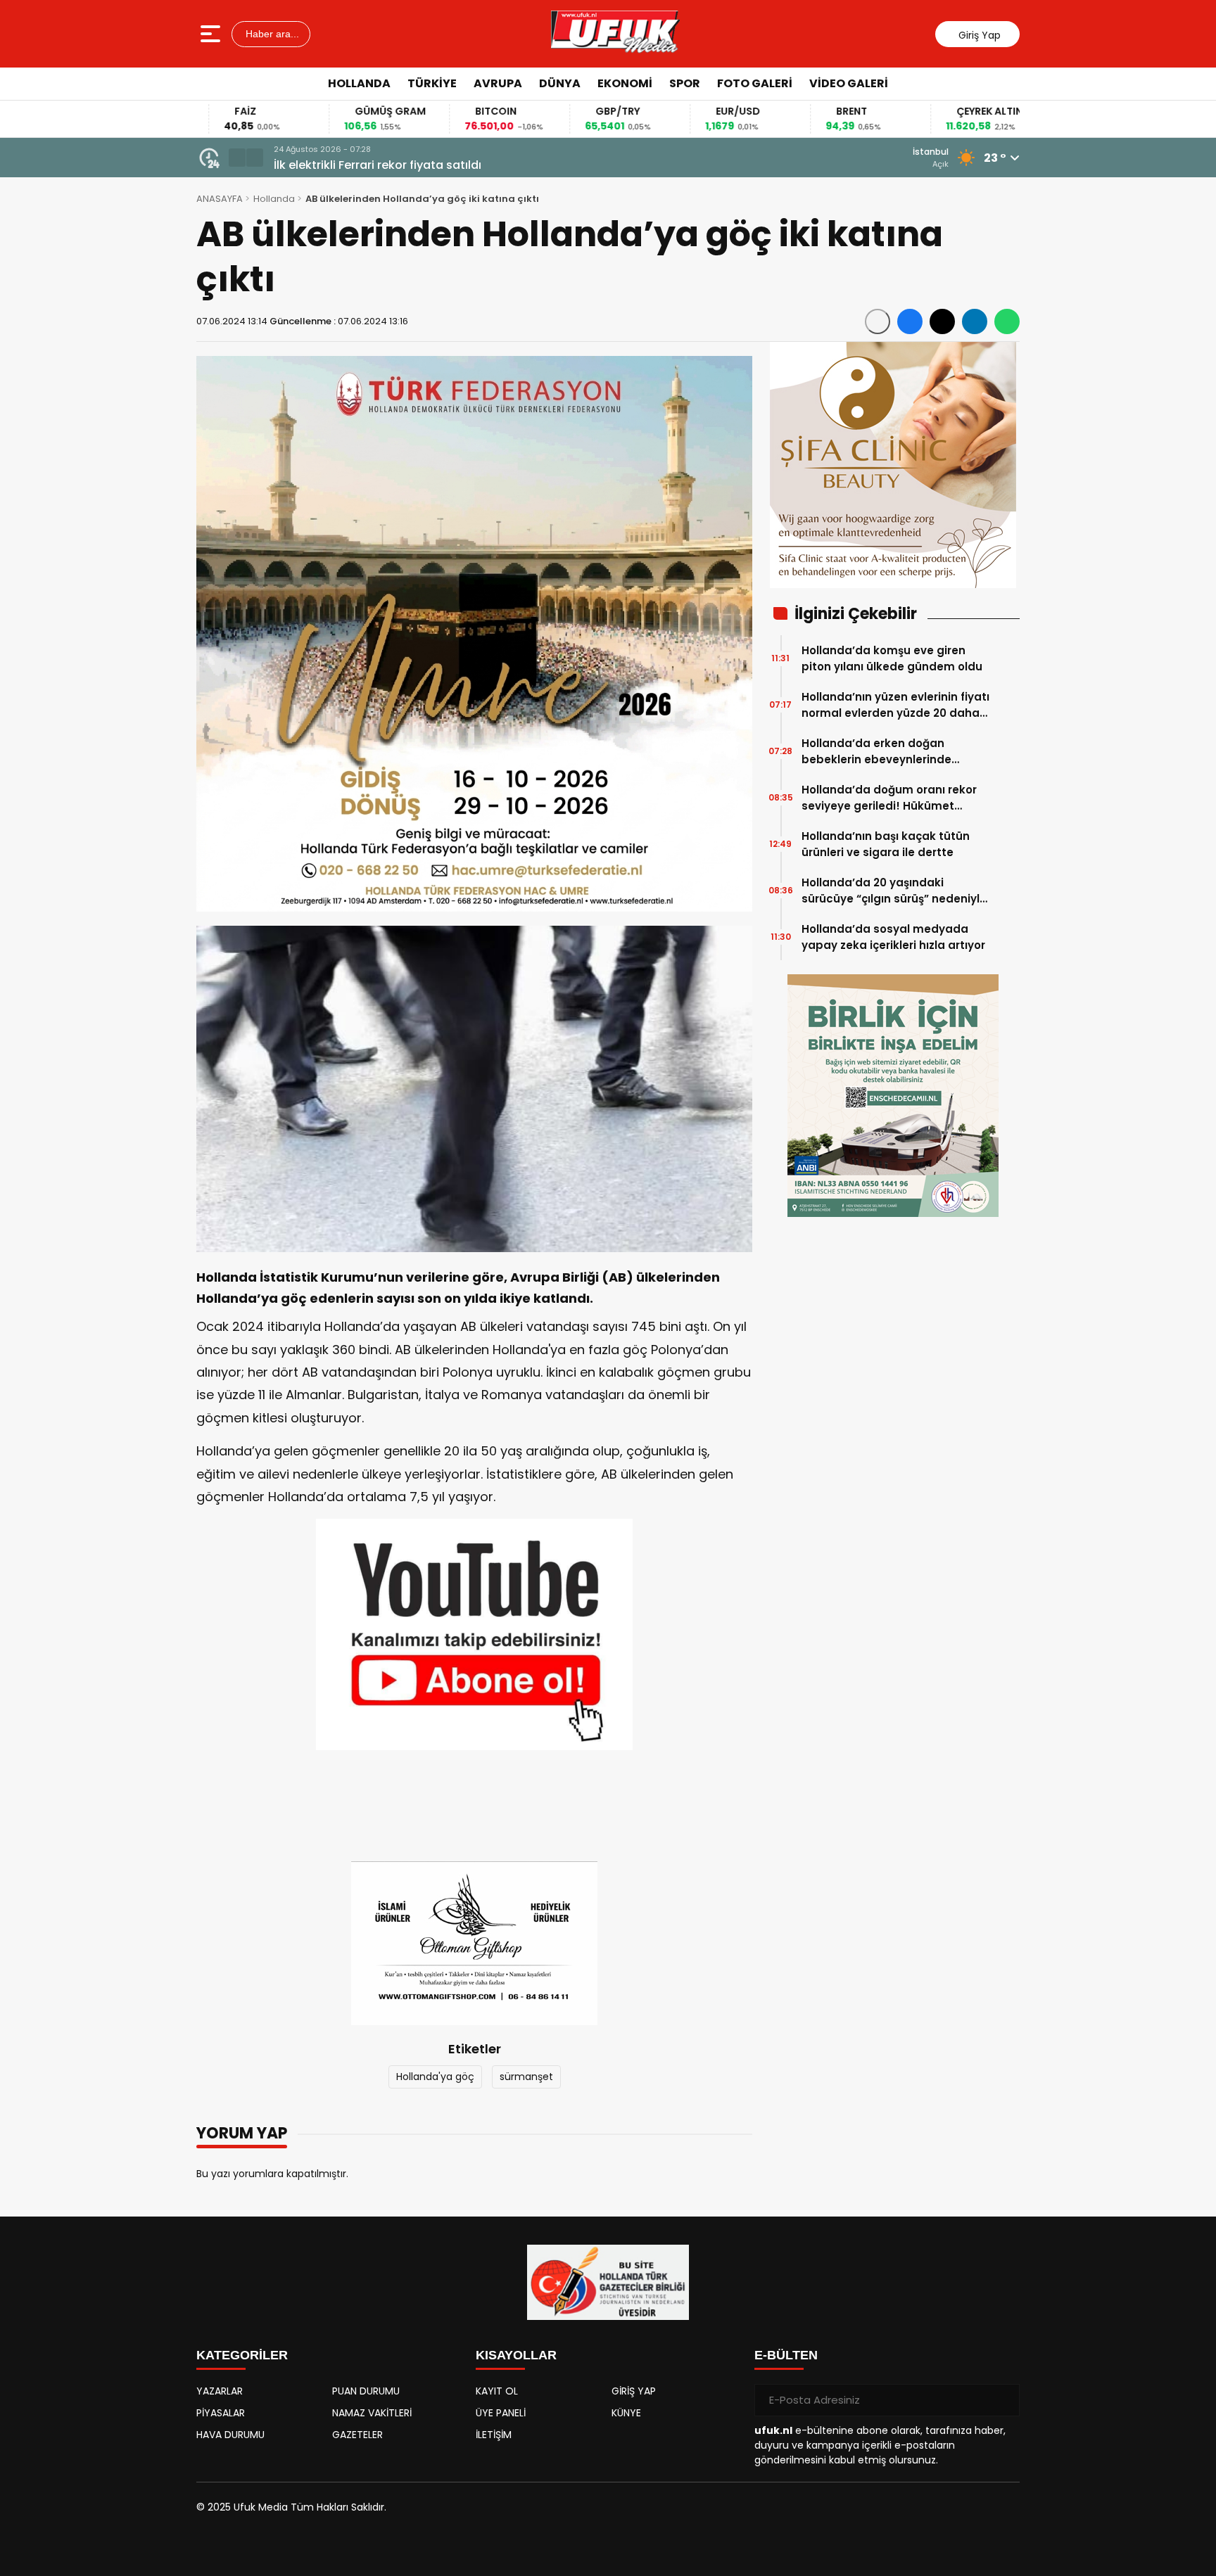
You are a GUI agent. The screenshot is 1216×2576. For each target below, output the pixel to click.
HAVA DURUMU (230, 2435)
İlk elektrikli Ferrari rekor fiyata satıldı (378, 165)
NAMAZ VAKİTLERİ (372, 2413)
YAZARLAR (220, 2391)
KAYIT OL (497, 2391)
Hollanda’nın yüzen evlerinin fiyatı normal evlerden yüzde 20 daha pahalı (895, 705)
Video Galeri (849, 83)
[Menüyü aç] (212, 34)
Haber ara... (271, 34)
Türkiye (432, 83)
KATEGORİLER (242, 2355)
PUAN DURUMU (366, 2391)
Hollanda (359, 83)
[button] (237, 158)
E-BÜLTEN (786, 2355)
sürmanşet (526, 2077)
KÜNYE (626, 2413)
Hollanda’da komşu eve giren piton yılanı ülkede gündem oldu (892, 658)
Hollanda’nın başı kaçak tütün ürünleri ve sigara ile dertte (886, 844)
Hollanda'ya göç (435, 2077)
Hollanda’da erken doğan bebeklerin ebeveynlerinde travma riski (876, 752)
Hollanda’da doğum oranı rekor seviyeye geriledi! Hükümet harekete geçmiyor (889, 798)
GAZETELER (357, 2435)
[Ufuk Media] (615, 34)
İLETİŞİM (494, 2435)
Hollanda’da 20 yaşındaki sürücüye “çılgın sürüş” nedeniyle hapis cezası (894, 891)
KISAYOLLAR (516, 2355)
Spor (685, 83)
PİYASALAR (221, 2413)
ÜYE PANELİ (501, 2413)
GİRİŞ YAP (634, 2391)
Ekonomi (625, 83)
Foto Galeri (755, 83)
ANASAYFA (220, 199)
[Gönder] (1003, 2400)
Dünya (560, 83)
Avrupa (498, 83)
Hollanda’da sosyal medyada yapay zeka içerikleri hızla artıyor (893, 937)
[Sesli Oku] (878, 321)
